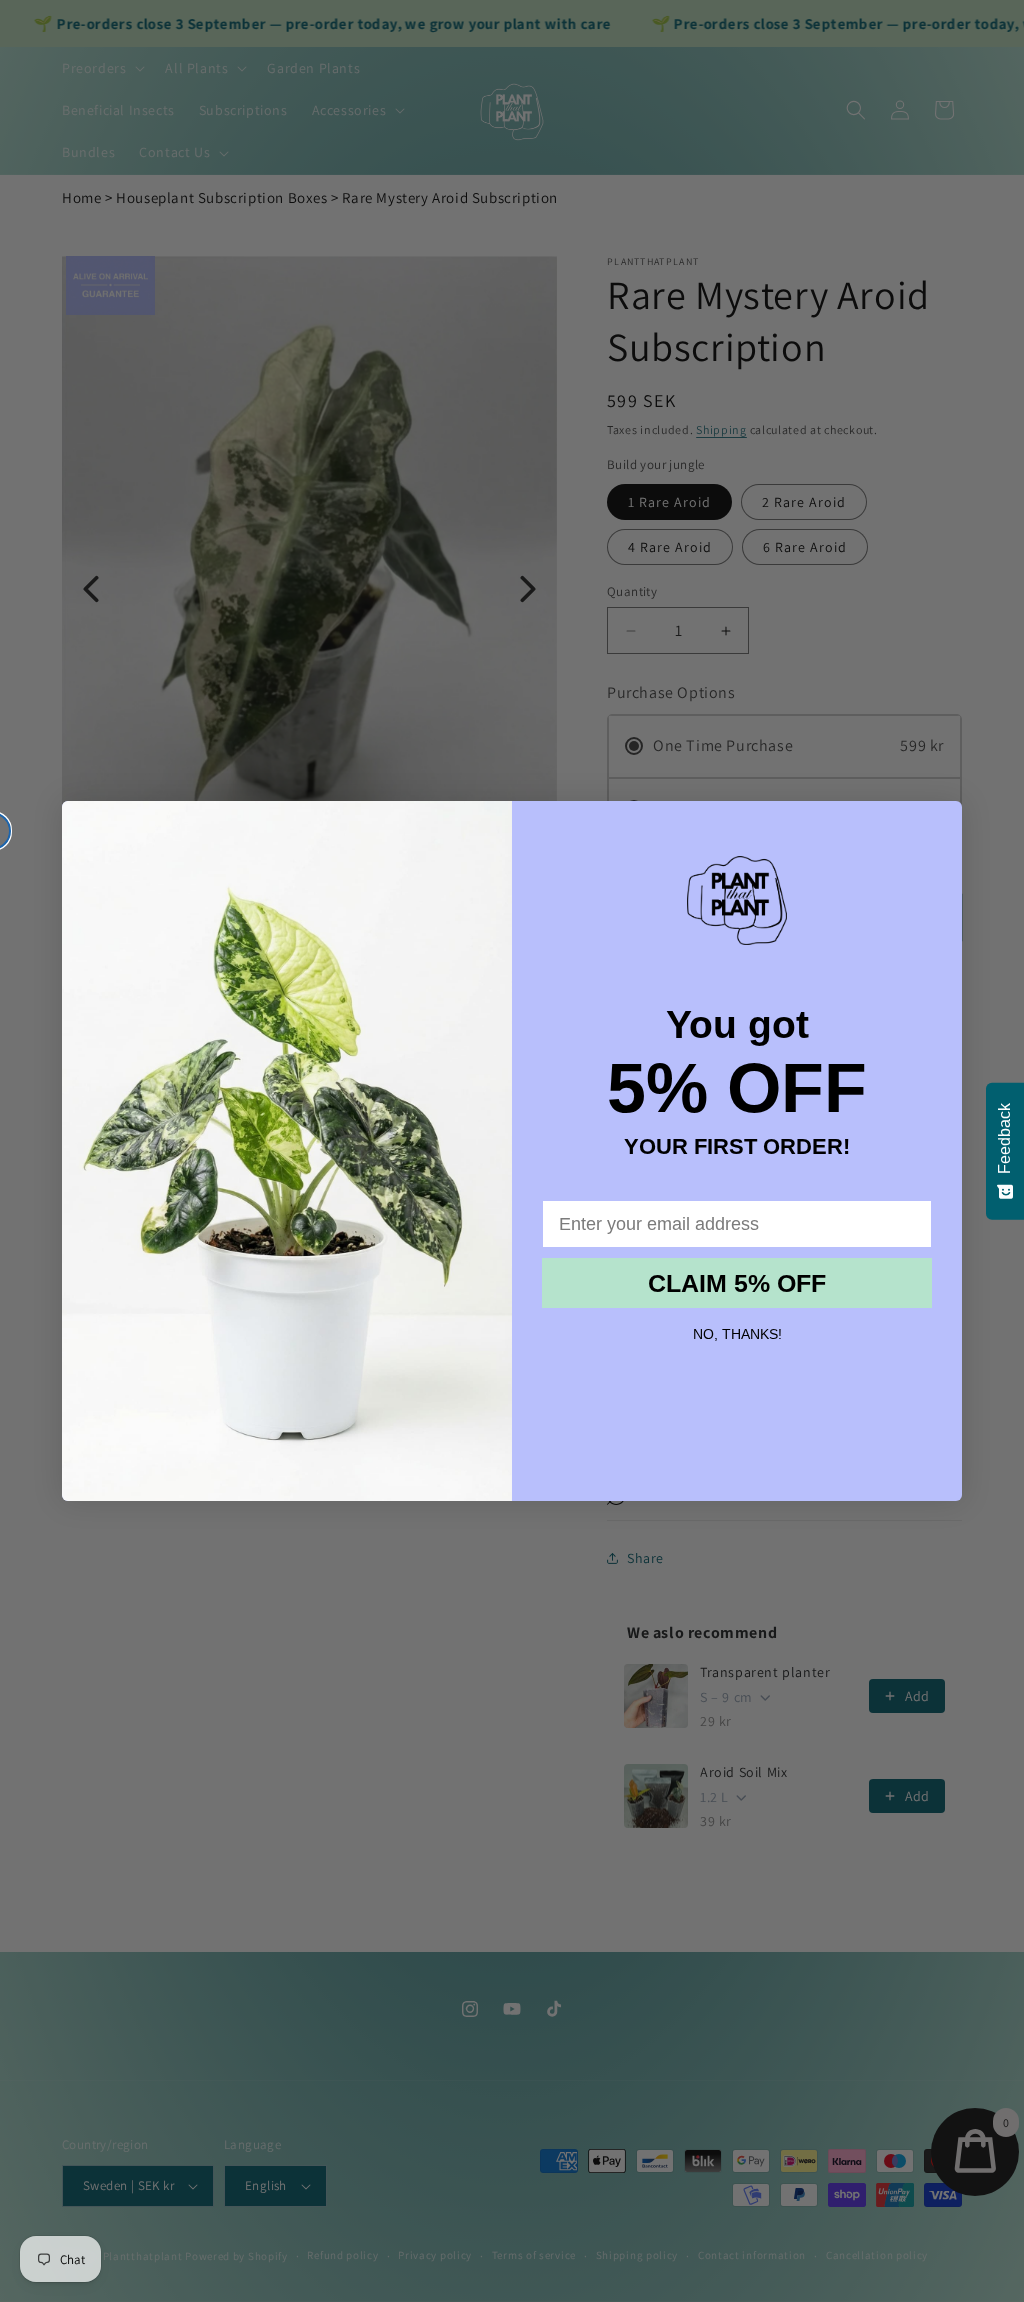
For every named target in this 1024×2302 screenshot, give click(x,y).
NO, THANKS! (737, 1334)
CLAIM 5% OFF (737, 1283)
